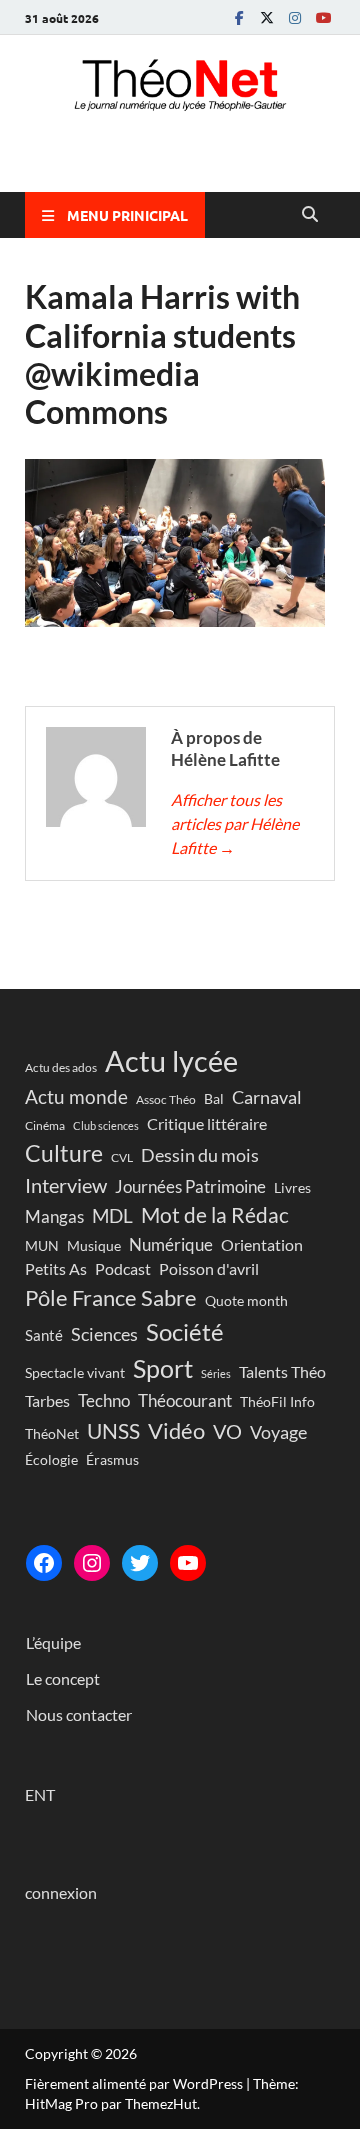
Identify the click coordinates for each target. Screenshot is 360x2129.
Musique (94, 1245)
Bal (214, 1099)
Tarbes (47, 1400)
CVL (122, 1157)
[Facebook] (239, 17)
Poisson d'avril (209, 1268)
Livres (292, 1187)
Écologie (51, 1460)
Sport (163, 1368)
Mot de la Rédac (215, 1215)
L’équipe (53, 1642)
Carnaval (267, 1097)
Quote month (246, 1300)
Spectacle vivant (75, 1372)
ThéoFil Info (277, 1401)
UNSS (113, 1431)
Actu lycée (171, 1060)
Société (185, 1331)
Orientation (262, 1244)
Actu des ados (61, 1067)
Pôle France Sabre (111, 1298)
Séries (216, 1373)
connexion (61, 1892)
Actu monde (76, 1096)
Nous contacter (79, 1714)
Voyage (278, 1432)
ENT (40, 1794)
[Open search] (310, 215)
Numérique (171, 1244)
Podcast (123, 1268)
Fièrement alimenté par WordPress (134, 2083)
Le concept (63, 1678)
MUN (42, 1246)
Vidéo (176, 1430)
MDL (112, 1215)
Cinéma (45, 1125)
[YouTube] (188, 1563)
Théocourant (185, 1400)
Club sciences (106, 1125)
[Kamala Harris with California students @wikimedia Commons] (175, 620)
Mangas (54, 1216)
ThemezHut (161, 2103)
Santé (44, 1335)
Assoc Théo (166, 1099)
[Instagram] (295, 17)
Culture (64, 1153)
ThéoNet (52, 1434)
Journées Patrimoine (190, 1186)
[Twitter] (267, 17)
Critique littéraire (207, 1123)
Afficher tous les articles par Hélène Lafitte (235, 823)
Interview (66, 1185)
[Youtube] (323, 17)
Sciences (104, 1334)
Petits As (56, 1268)
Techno (104, 1400)
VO (227, 1431)
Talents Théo (282, 1371)
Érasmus (112, 1460)
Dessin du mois (200, 1155)
